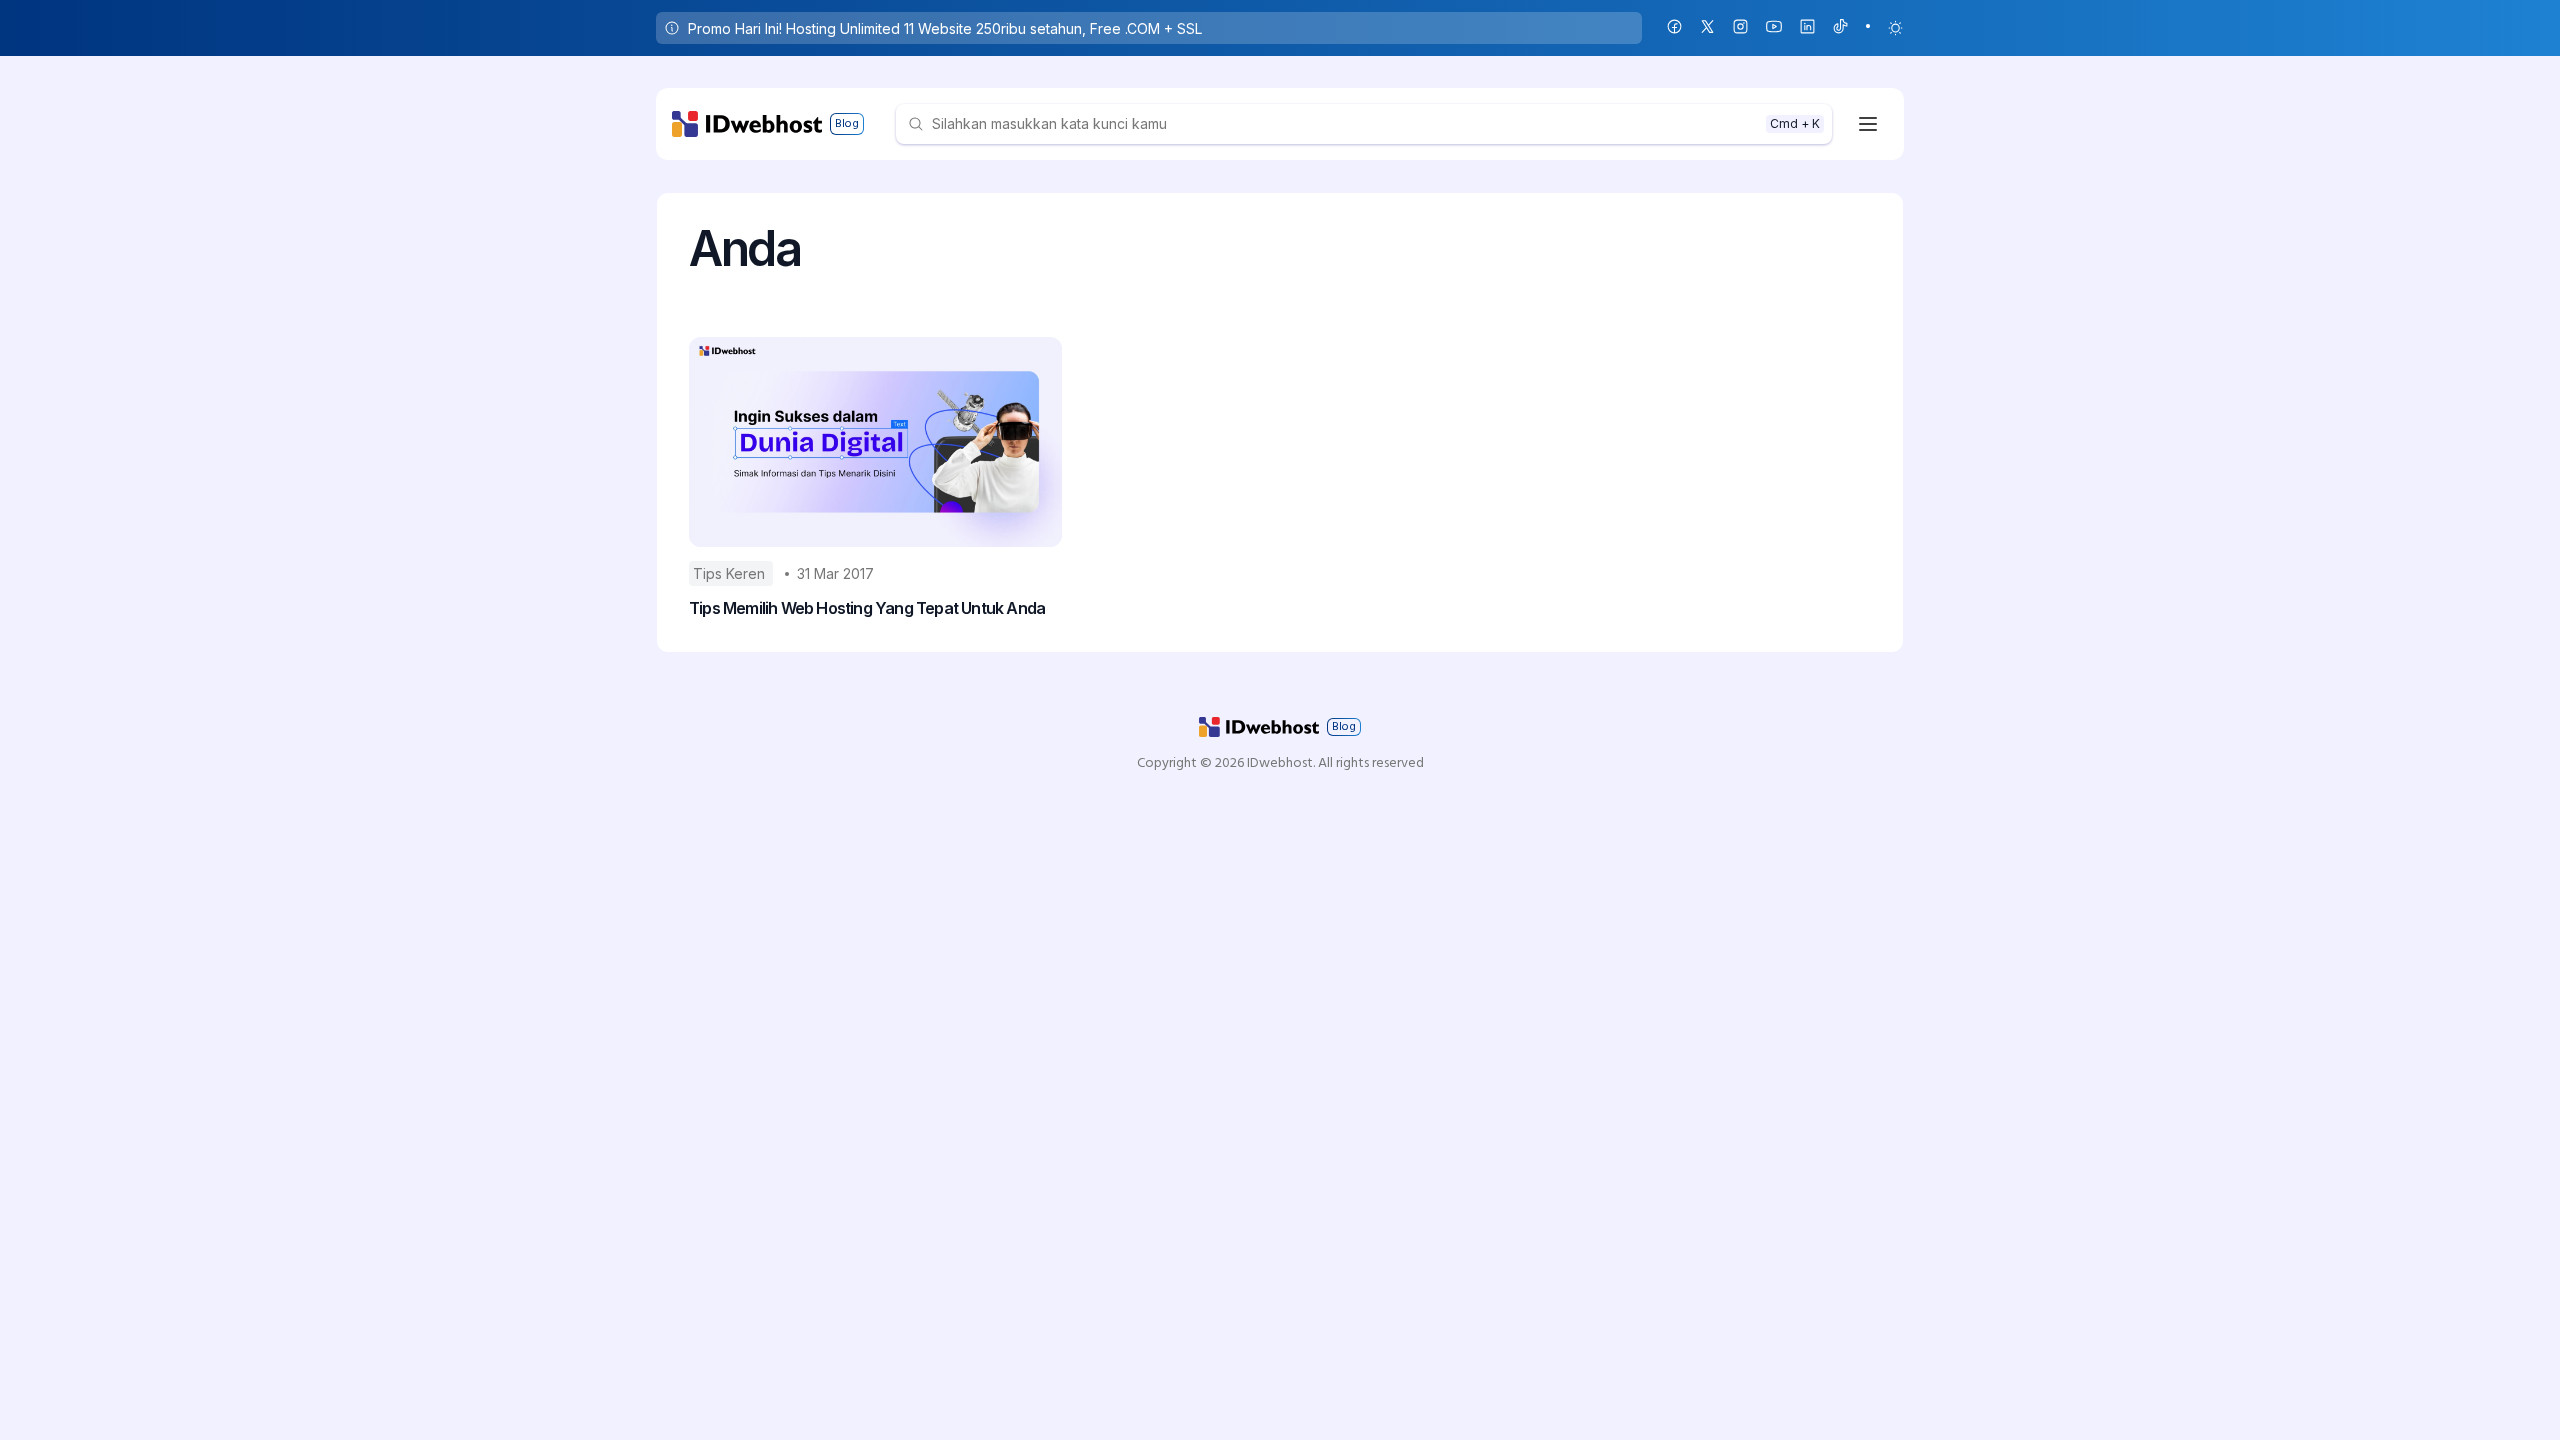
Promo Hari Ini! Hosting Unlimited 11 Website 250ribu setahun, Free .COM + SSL (945, 28)
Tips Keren (731, 573)
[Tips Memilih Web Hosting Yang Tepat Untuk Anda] (875, 442)
